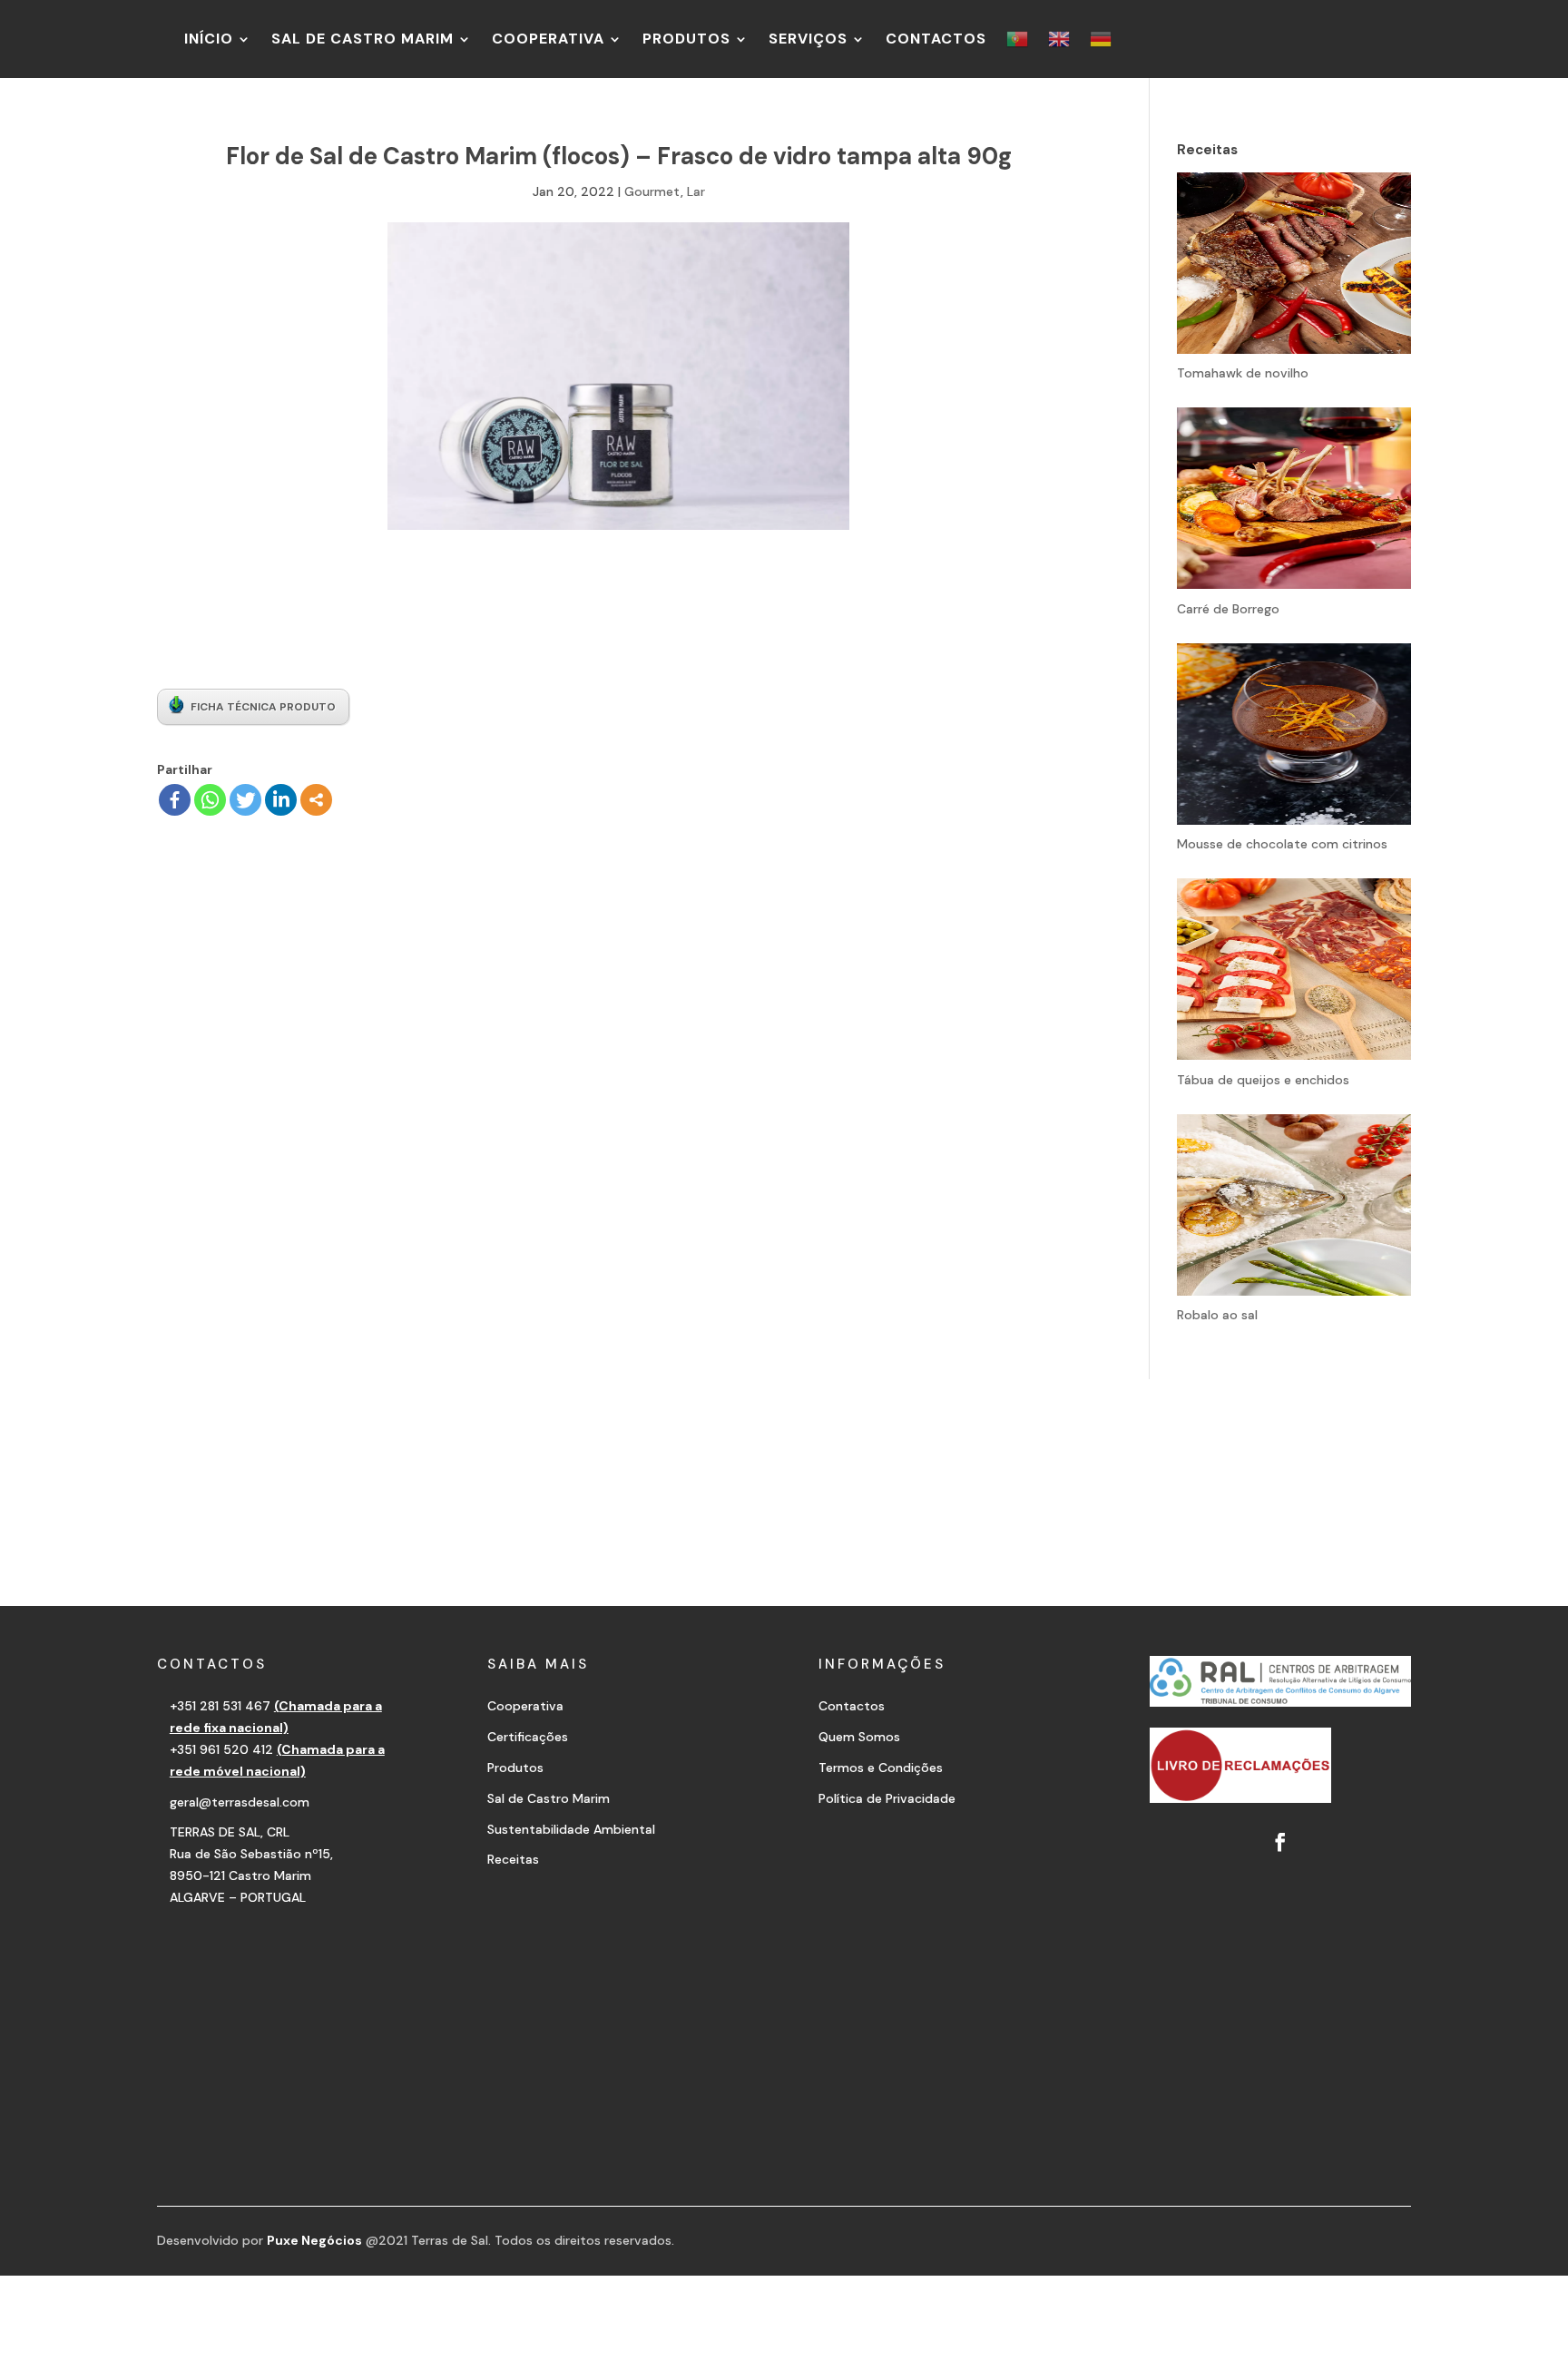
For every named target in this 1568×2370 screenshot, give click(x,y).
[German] (1101, 39)
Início (209, 39)
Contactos (936, 39)
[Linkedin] (281, 800)
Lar (696, 191)
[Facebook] (175, 800)
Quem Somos (859, 1737)
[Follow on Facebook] (1280, 1842)
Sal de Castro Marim (363, 39)
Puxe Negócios (314, 2240)
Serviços (808, 39)
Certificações (528, 1737)
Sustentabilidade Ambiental (571, 1829)
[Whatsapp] (210, 800)
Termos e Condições (881, 1768)
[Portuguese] (1017, 39)
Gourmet (652, 191)
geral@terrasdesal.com (240, 1802)
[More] (316, 800)
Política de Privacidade (887, 1798)
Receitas (513, 1859)
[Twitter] (245, 800)
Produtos (686, 39)
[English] (1059, 39)
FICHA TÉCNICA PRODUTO (263, 707)
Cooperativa (548, 39)
